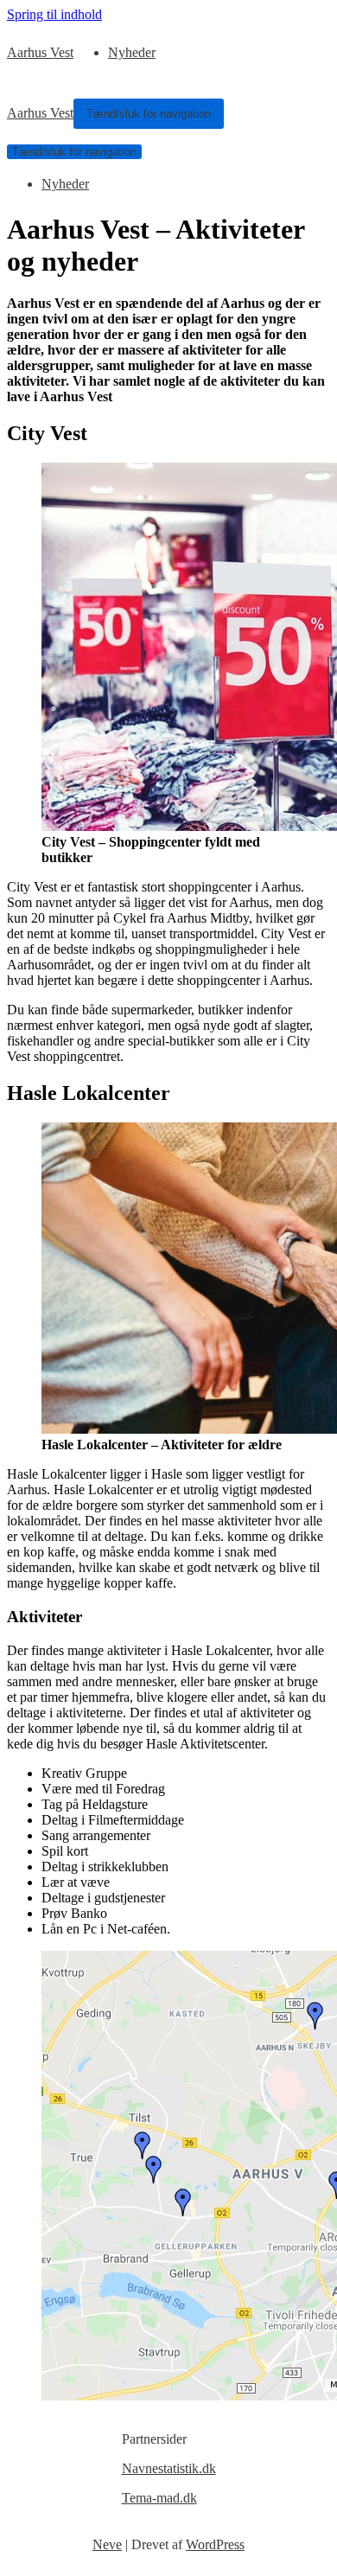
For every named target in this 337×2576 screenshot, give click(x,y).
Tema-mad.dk (159, 2498)
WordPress (215, 2544)
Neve (107, 2544)
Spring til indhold (54, 14)
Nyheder (132, 52)
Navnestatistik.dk (169, 2468)
